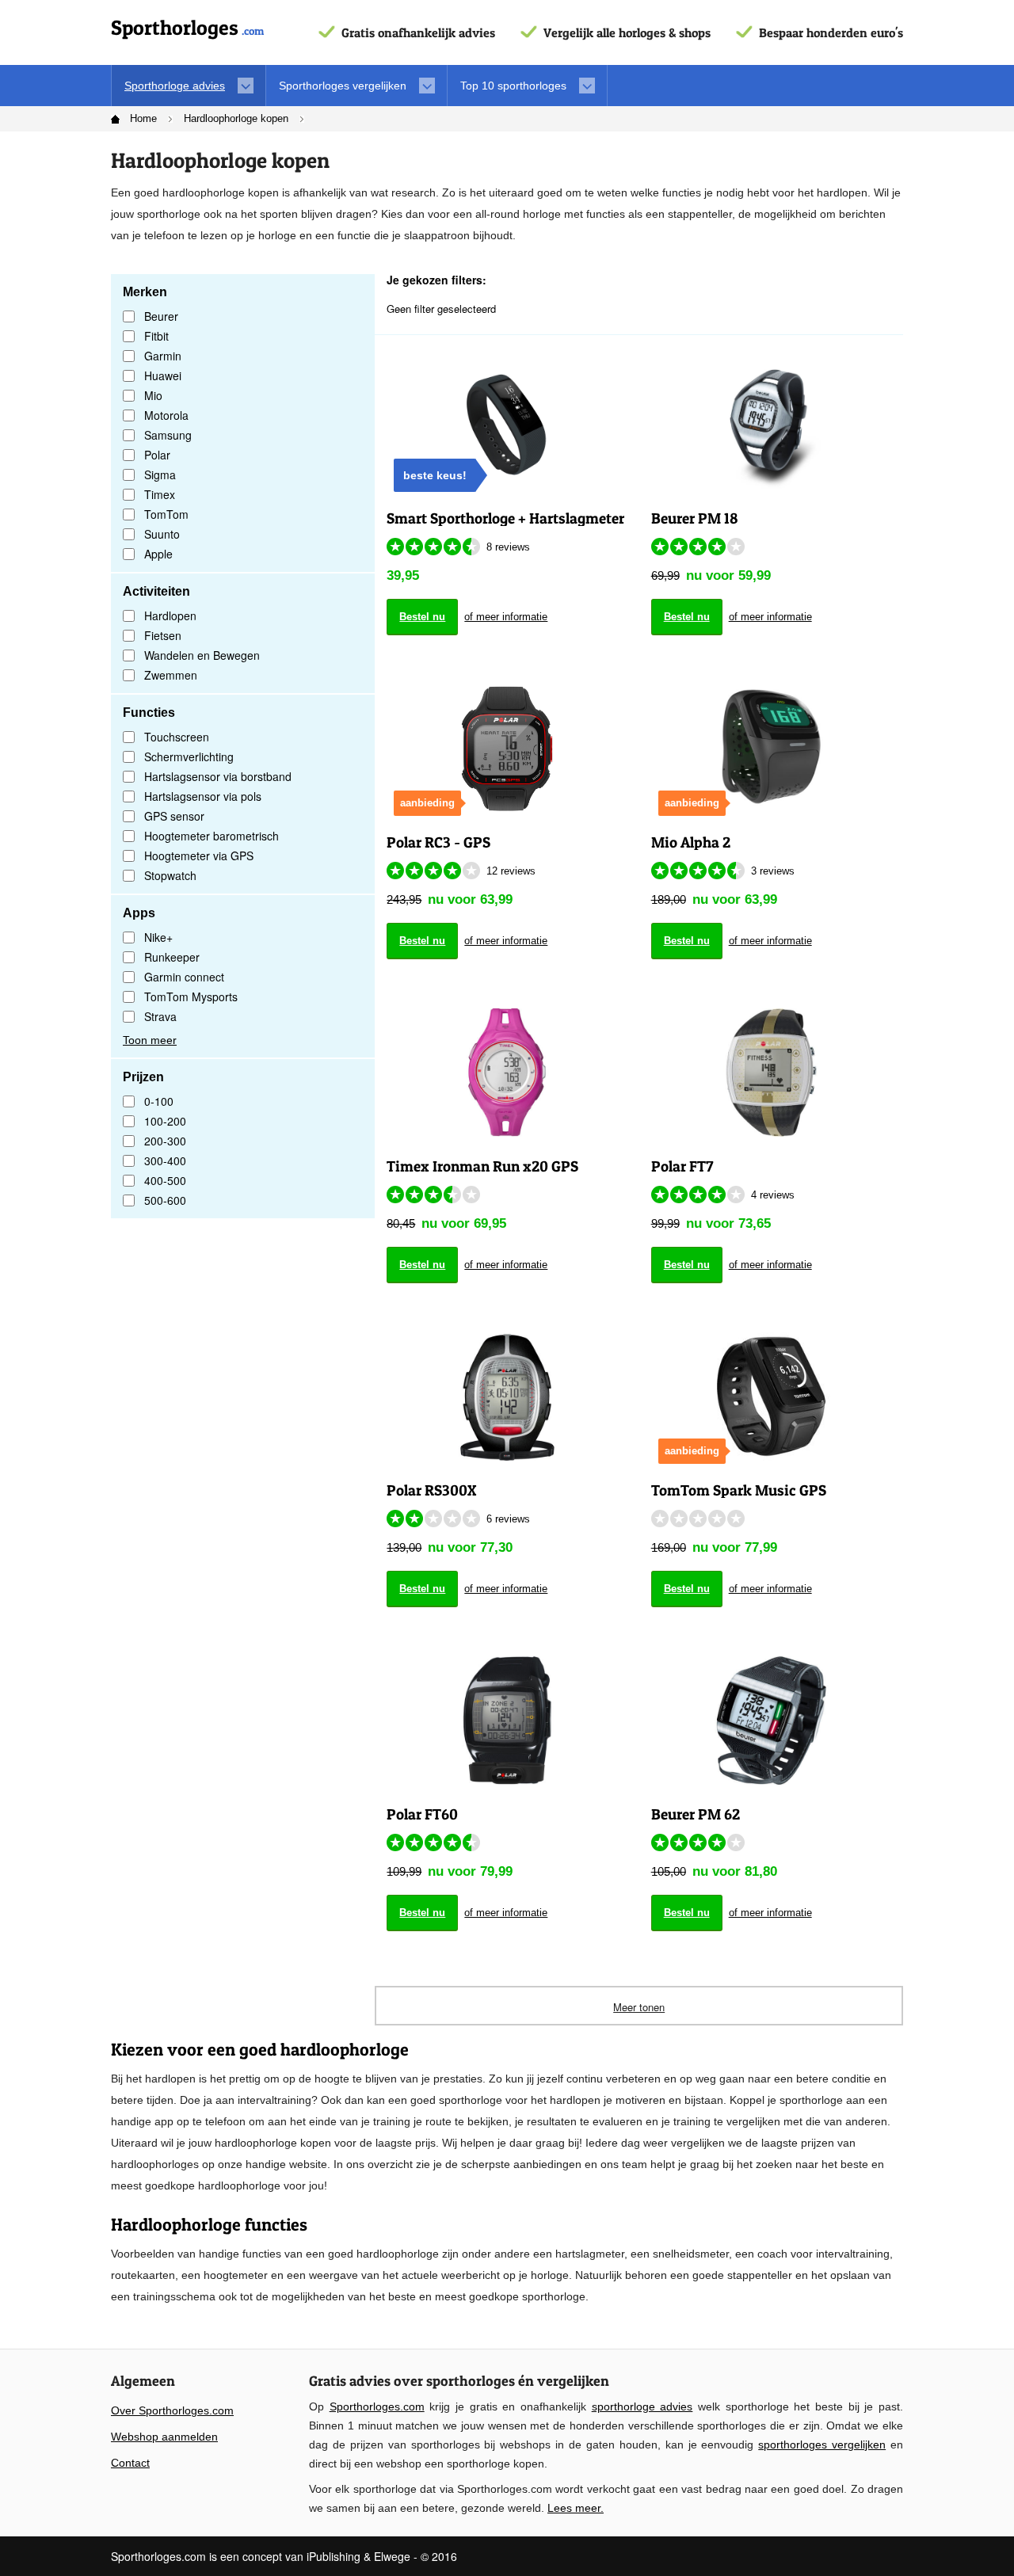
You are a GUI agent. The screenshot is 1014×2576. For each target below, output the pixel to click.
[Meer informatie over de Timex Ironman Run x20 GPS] (507, 1071)
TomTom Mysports (191, 996)
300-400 (165, 1160)
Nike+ (158, 937)
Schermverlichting (189, 756)
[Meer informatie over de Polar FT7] (771, 1071)
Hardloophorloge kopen (236, 118)
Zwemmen (171, 675)
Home (143, 118)
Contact (130, 2463)
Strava (160, 1016)
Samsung (168, 435)
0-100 (159, 1101)
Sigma (160, 474)
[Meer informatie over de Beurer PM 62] (771, 1719)
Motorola (166, 415)
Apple (158, 554)
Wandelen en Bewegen (202, 655)
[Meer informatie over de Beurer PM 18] (771, 423)
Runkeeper (172, 957)
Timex (160, 494)
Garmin (163, 356)
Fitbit (156, 336)
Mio (153, 395)
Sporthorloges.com (377, 2406)
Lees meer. (576, 2508)
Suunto (162, 534)
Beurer (161, 316)
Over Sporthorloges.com (172, 2410)
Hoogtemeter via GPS (199, 855)
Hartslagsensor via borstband (218, 776)
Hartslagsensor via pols (203, 796)
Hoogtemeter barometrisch (212, 836)
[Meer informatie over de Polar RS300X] (507, 1395)
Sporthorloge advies (175, 86)
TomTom (166, 514)
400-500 (165, 1180)
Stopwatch (170, 875)
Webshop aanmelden (164, 2437)
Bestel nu (422, 617)
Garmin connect (184, 977)
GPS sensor (174, 816)
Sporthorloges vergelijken (343, 86)
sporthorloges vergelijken (822, 2445)
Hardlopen (170, 615)
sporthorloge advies (642, 2406)
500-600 (165, 1200)
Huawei (163, 375)
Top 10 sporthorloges (513, 86)
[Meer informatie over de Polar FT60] (507, 1719)
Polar (157, 455)
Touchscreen (177, 737)
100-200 (165, 1121)
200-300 (165, 1141)
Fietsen (163, 635)
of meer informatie (506, 617)
